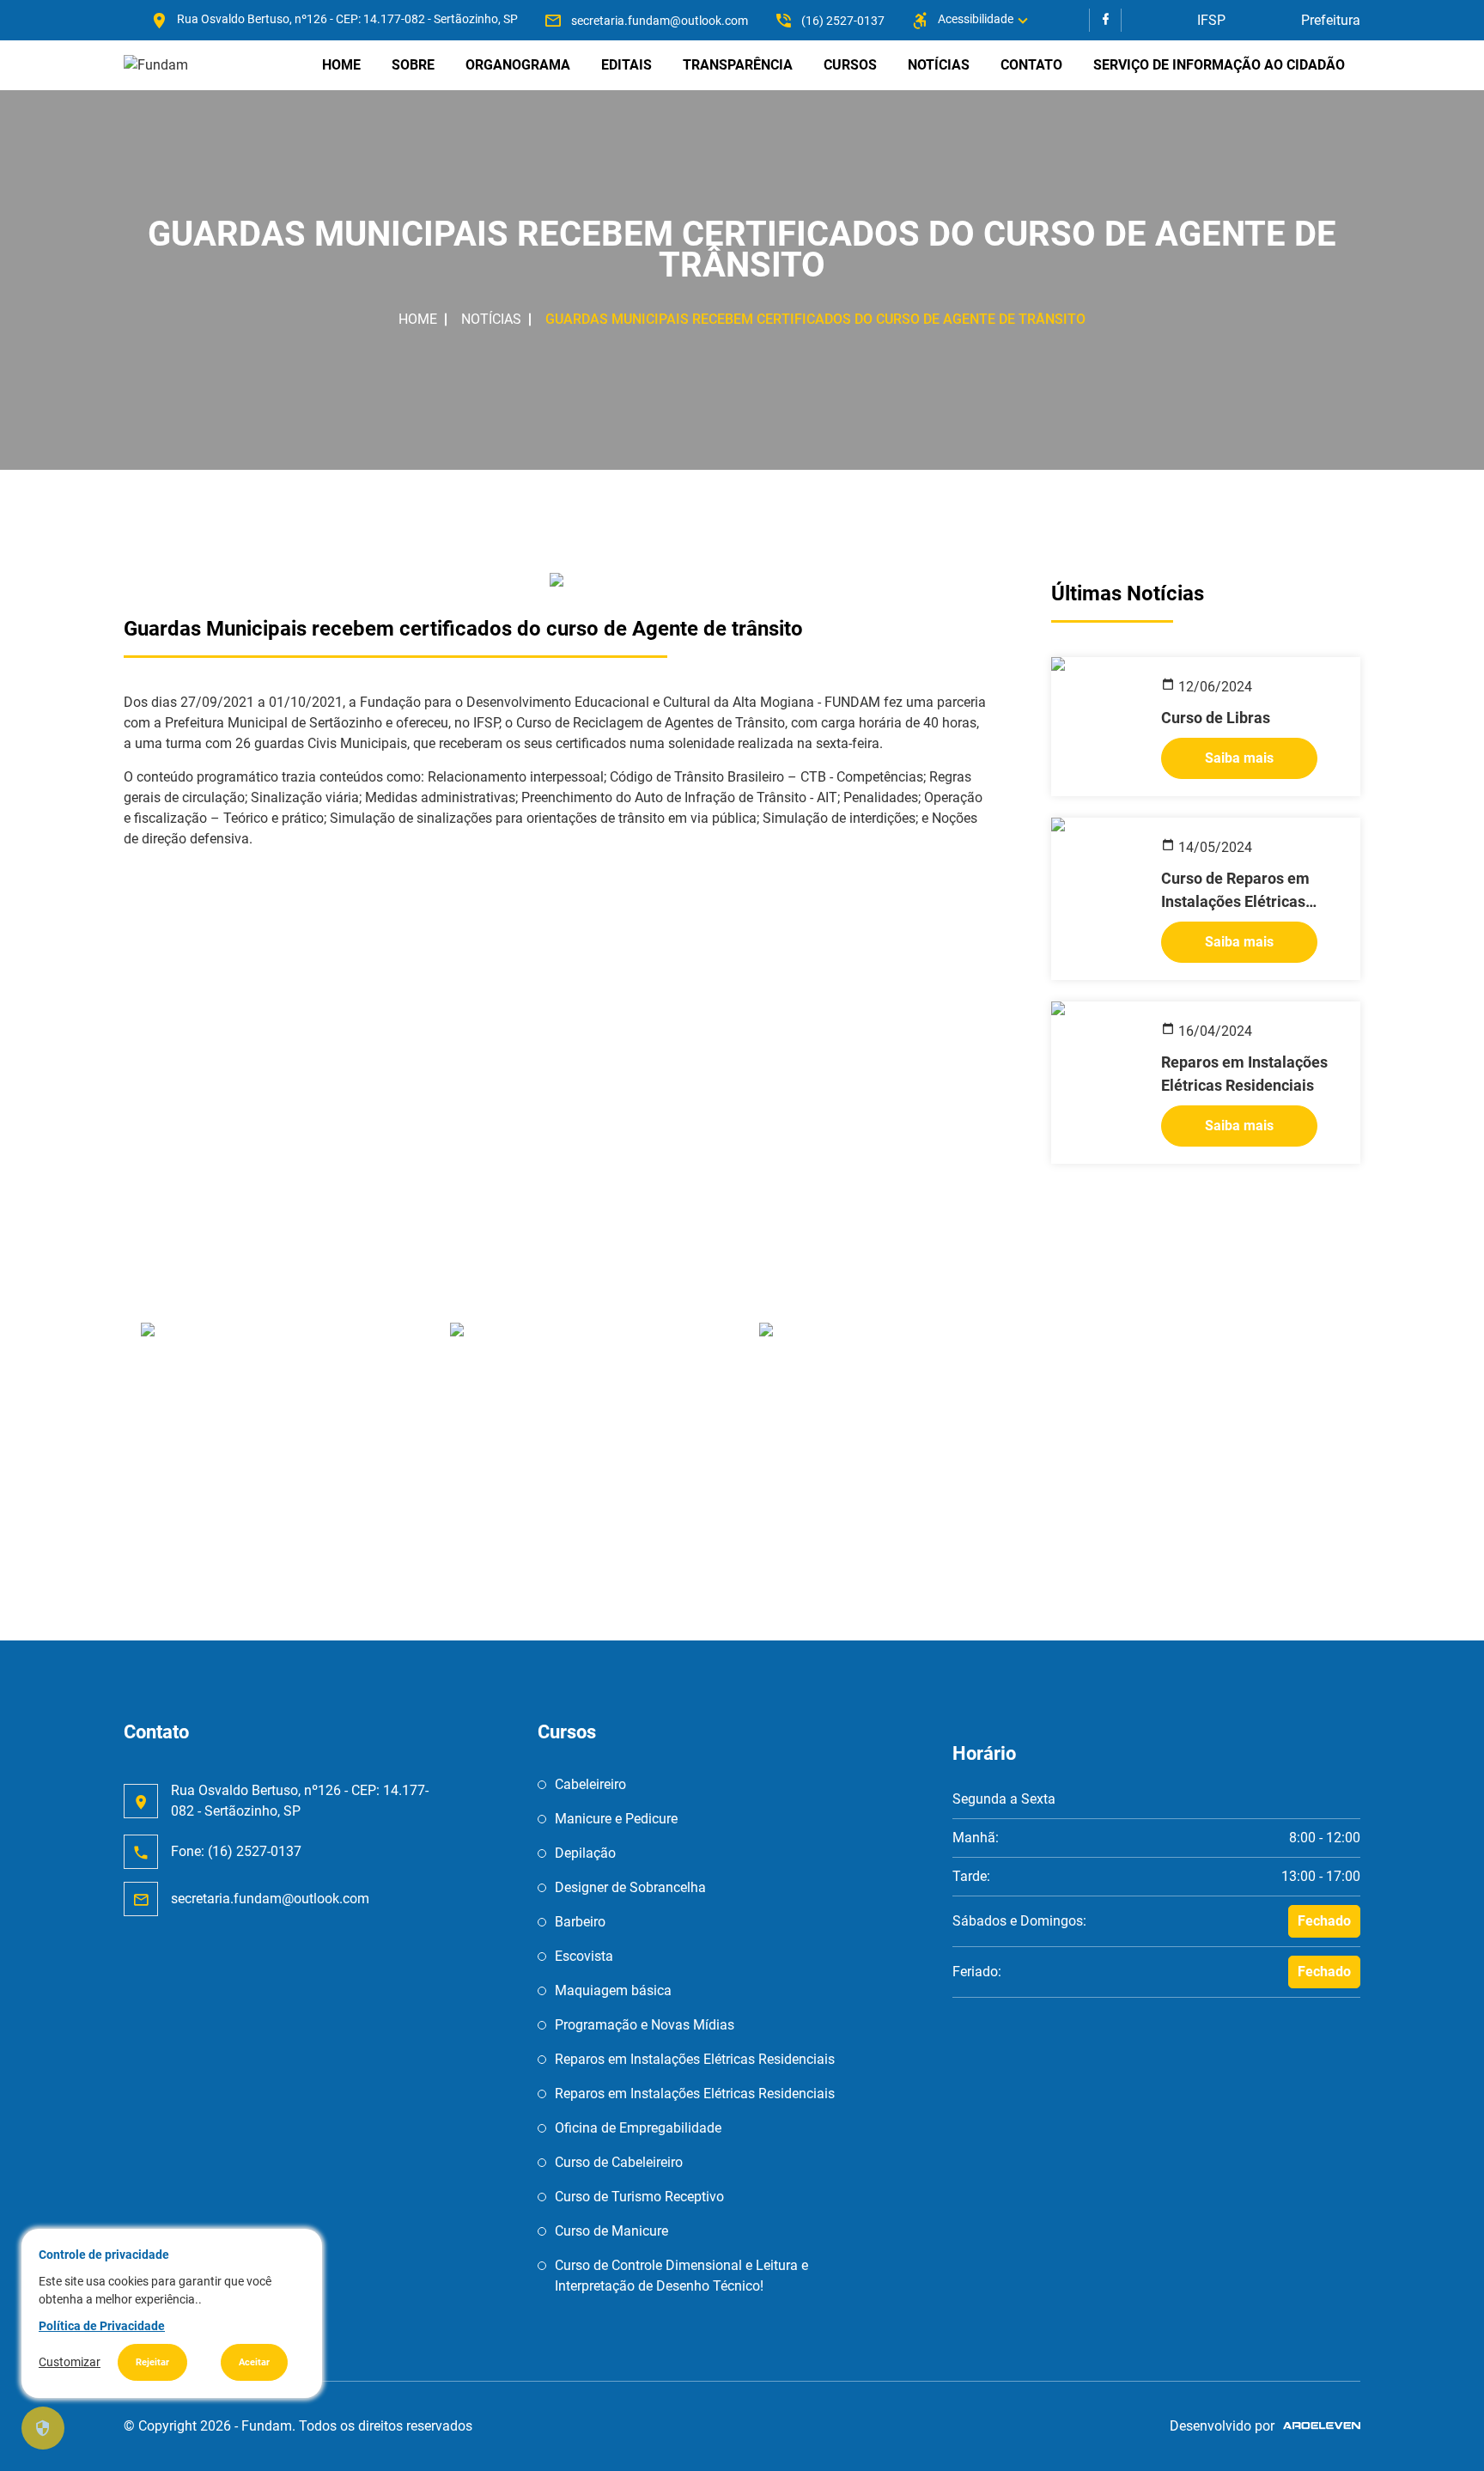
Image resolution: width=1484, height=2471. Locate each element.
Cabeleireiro (590, 1784)
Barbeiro (580, 1922)
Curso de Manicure (611, 2231)
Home (341, 65)
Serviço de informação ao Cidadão (1219, 65)
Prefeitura (1331, 20)
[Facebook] (1105, 20)
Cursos (850, 65)
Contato (1031, 65)
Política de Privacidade (102, 2326)
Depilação (585, 1853)
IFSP (1211, 20)
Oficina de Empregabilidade (638, 2128)
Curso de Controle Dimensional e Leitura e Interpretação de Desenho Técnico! (681, 2276)
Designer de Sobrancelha (630, 1887)
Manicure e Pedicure (616, 1819)
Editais (626, 65)
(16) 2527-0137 (843, 21)
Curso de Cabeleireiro (619, 2162)
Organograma (518, 65)
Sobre (413, 65)
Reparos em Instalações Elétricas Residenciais (695, 2059)
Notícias (939, 65)
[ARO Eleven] (1317, 2426)
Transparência (738, 65)
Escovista (584, 1956)
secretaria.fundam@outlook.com (660, 21)
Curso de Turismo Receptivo (639, 2197)
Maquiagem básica (613, 1990)
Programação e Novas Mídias (645, 2025)
